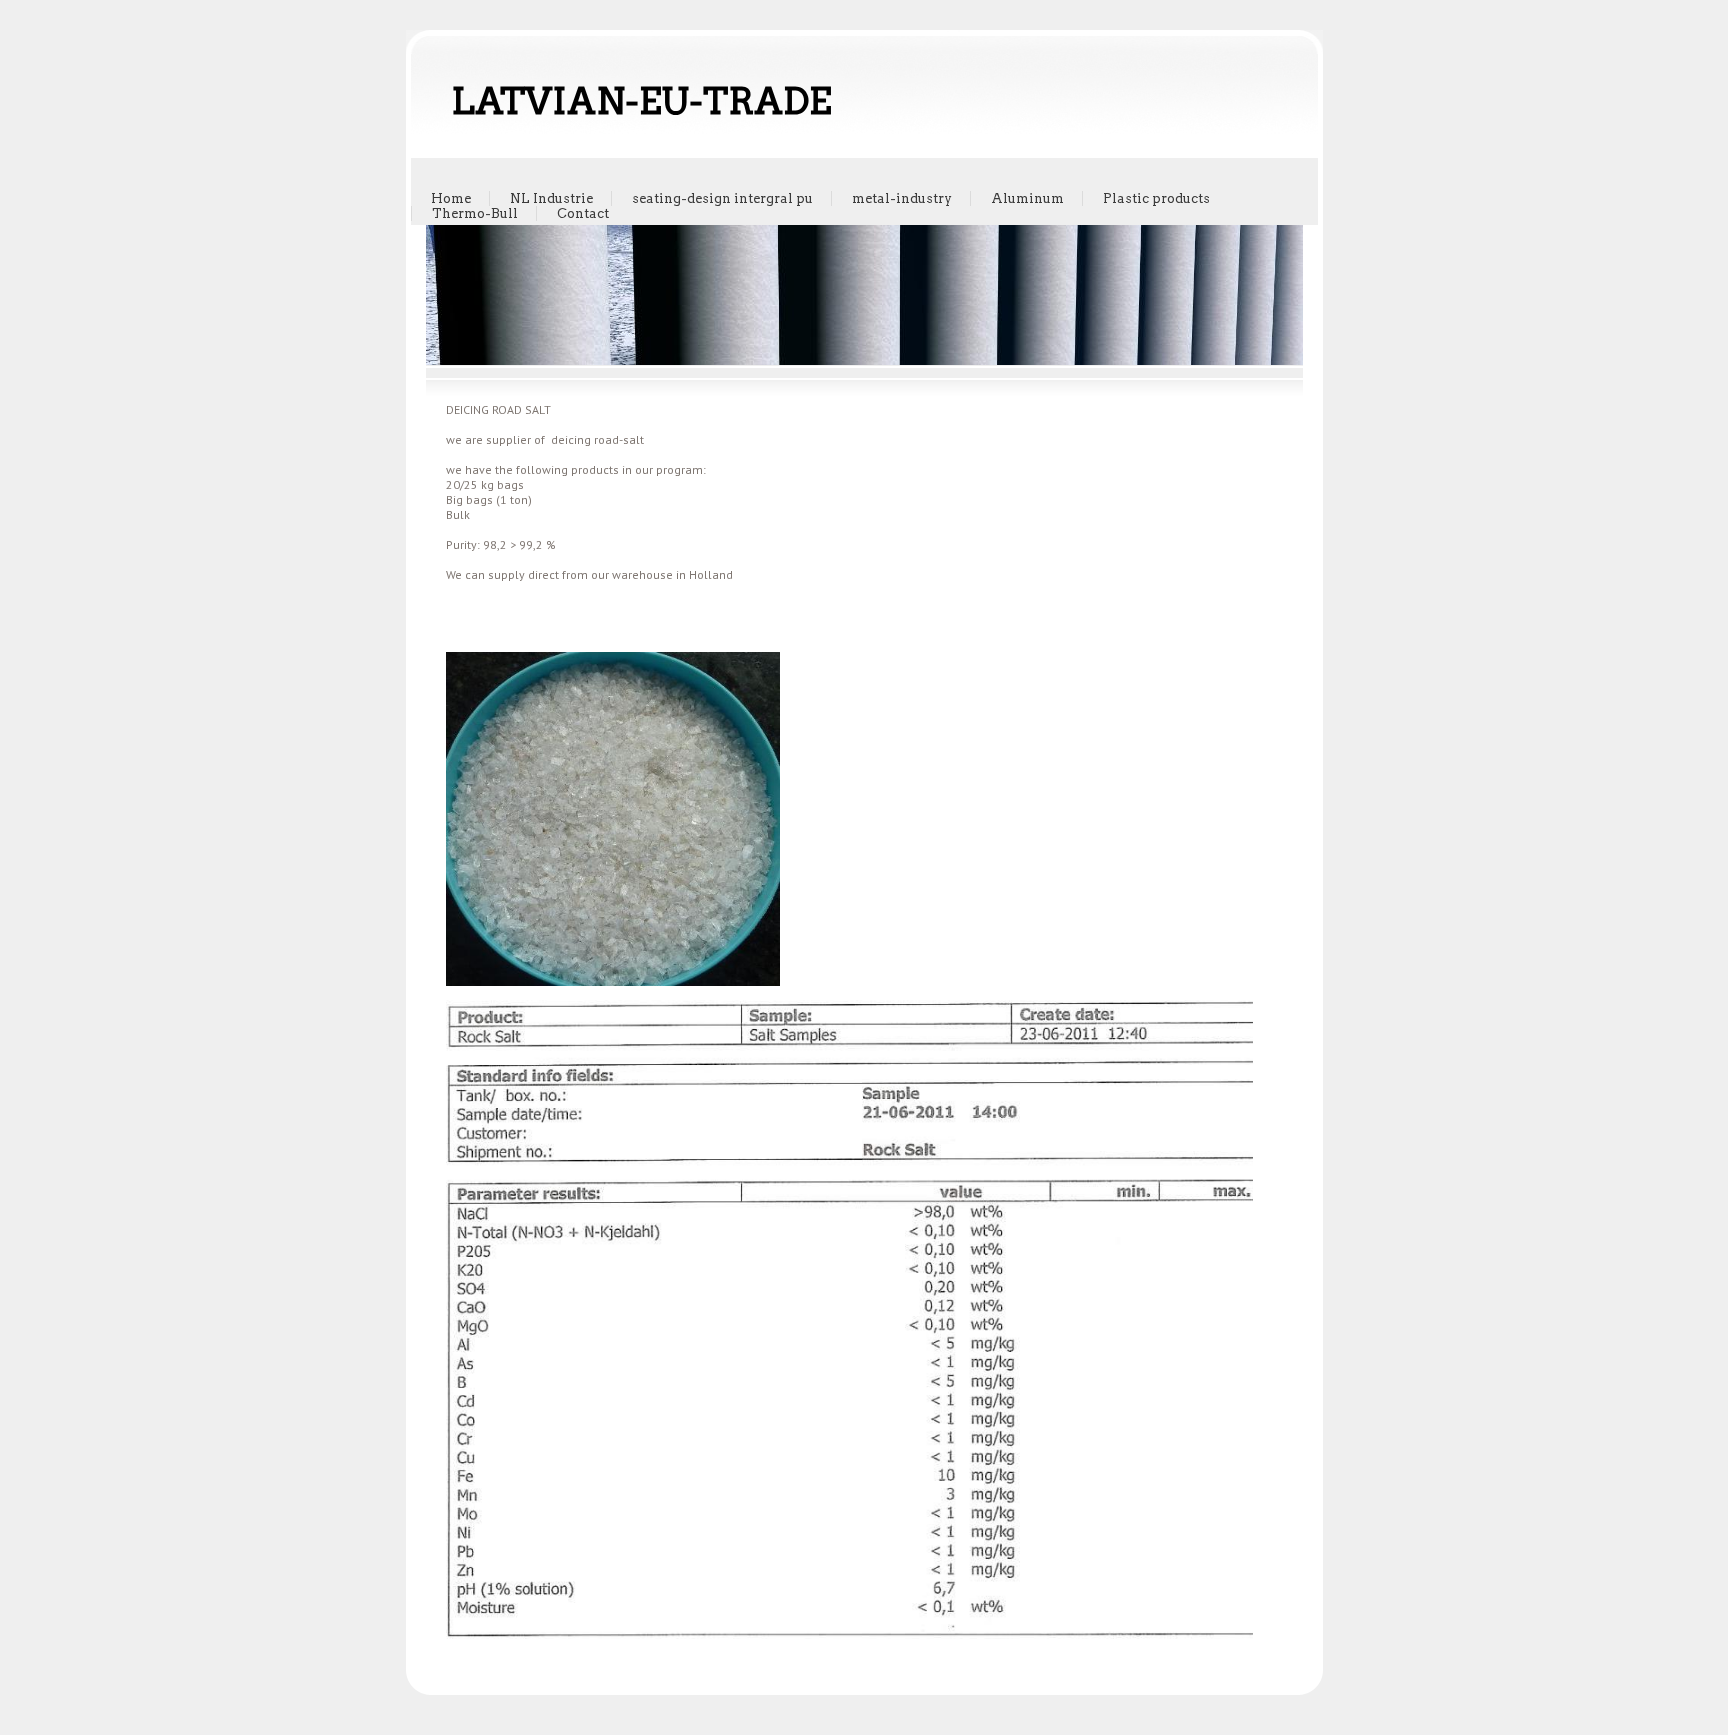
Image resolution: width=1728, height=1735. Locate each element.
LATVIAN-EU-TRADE (641, 101)
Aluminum (1027, 198)
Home (451, 198)
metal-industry (902, 198)
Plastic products (1156, 198)
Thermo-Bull (475, 213)
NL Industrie (551, 198)
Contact (583, 213)
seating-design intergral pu (722, 198)
